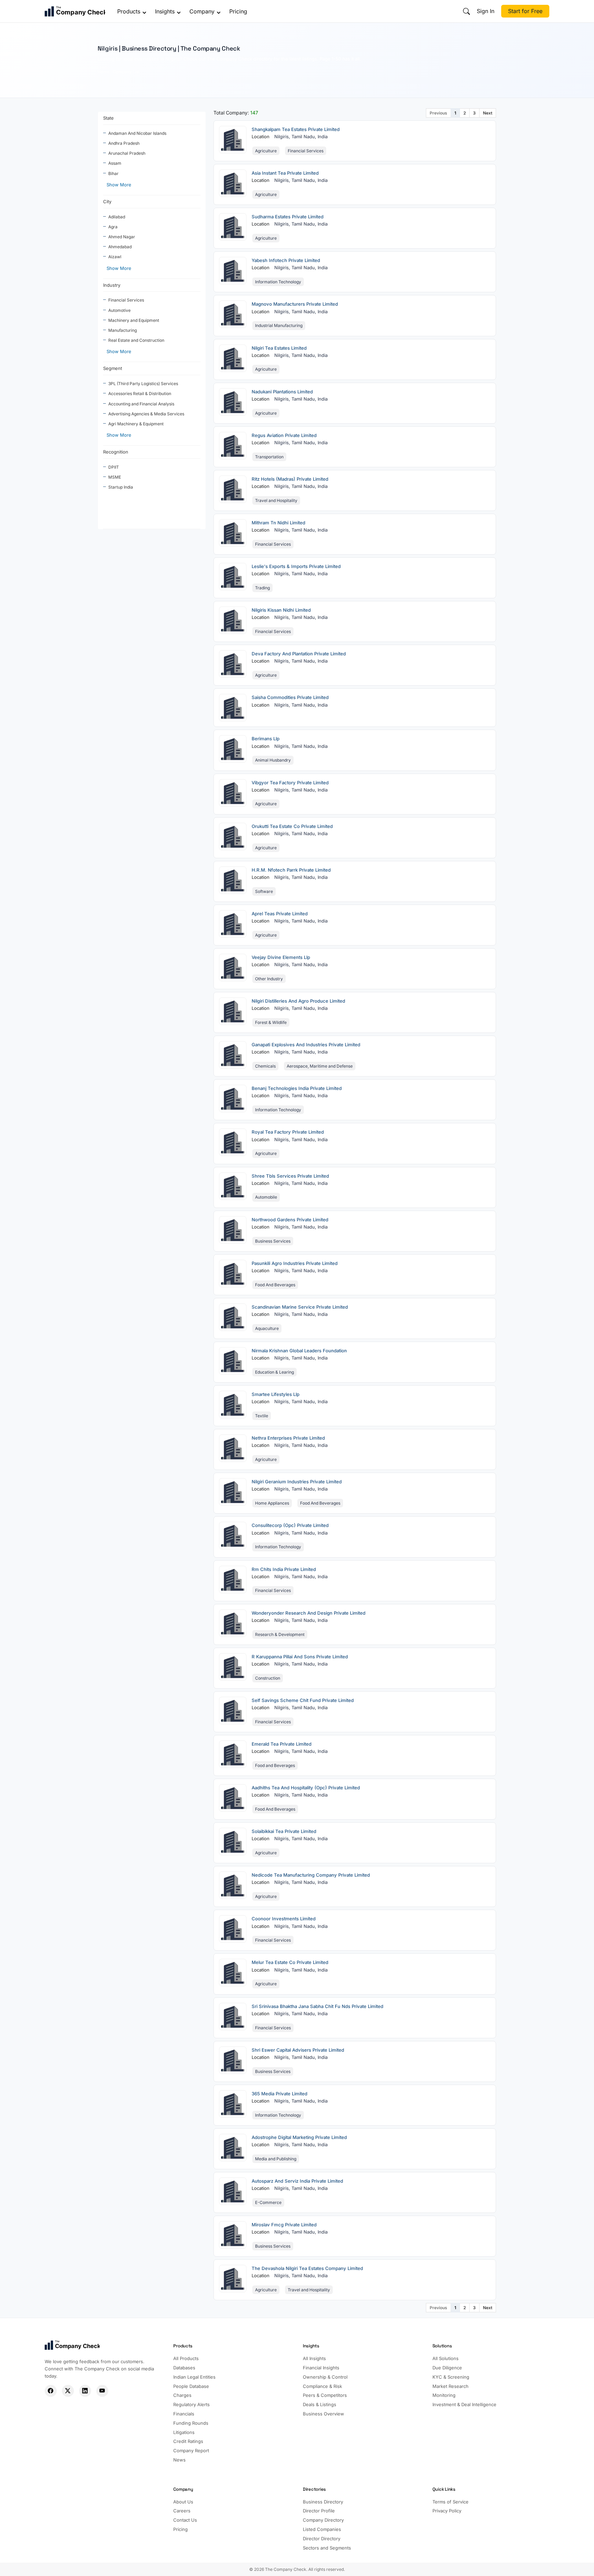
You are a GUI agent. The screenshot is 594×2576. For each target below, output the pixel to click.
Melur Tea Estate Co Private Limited (290, 1962)
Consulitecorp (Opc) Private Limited (290, 1525)
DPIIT (114, 467)
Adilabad (117, 217)
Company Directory (323, 2520)
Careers (182, 2511)
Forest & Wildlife (271, 1022)
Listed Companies (322, 2529)
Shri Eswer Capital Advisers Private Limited (298, 2050)
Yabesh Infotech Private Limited (286, 260)
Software (264, 891)
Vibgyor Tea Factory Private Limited (290, 783)
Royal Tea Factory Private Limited (288, 1132)
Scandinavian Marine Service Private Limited (300, 1307)
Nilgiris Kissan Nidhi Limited (281, 610)
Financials (184, 2414)
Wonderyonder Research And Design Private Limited (309, 1613)
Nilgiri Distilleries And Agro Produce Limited (298, 1001)
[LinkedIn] (85, 2391)
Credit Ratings (188, 2441)
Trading (262, 588)
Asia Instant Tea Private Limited (285, 173)
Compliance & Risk (322, 2386)
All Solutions (445, 2358)
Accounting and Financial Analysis (141, 404)
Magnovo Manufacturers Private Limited (295, 304)
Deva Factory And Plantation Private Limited (299, 654)
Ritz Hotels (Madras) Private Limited (290, 479)
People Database (191, 2386)
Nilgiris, (283, 137)
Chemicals (265, 1066)
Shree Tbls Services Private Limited (290, 1176)
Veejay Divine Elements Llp (281, 957)
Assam (115, 163)
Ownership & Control (325, 2377)
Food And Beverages (275, 1285)
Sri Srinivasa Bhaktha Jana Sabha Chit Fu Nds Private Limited (317, 2006)
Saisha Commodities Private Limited (290, 697)
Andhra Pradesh (124, 143)
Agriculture (266, 151)
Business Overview (323, 2414)
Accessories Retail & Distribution (140, 394)
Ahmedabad (120, 247)
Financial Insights (321, 2368)
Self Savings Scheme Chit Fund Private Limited (303, 1700)
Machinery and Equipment (134, 320)
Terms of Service (450, 2502)
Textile (262, 1416)
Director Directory (322, 2539)
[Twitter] (68, 2391)
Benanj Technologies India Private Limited (297, 1088)
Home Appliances (272, 1503)
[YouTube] (102, 2391)
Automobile (266, 1197)
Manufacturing (123, 330)
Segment (113, 368)
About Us (183, 2502)
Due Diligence (447, 2368)
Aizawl (115, 257)
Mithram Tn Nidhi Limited (278, 523)
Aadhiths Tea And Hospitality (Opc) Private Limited (306, 1788)
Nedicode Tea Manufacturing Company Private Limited (311, 1875)
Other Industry (269, 979)
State (108, 118)
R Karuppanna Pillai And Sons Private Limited (300, 1657)
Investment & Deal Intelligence (464, 2404)
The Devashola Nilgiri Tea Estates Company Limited (307, 2268)
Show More (119, 185)
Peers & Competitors (325, 2395)
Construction (268, 1678)
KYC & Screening (451, 2377)
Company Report (191, 2451)
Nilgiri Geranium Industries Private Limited (297, 1482)
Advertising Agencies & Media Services (146, 414)
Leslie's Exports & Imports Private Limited (296, 566)
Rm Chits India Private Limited (284, 1569)
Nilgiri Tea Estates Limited (279, 348)
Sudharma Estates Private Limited (288, 217)
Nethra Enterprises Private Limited (288, 1438)
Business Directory (323, 2502)
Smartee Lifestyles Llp (276, 1394)
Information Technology (278, 282)
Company (202, 11)
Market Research (450, 2386)
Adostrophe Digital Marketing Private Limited (299, 2137)
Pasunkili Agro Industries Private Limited (295, 1263)
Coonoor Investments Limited (284, 1919)
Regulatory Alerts (191, 2404)
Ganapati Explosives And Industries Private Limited (306, 1045)
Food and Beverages (275, 1765)
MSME (115, 477)
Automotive (119, 310)
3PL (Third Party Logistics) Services (143, 384)
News (179, 2460)
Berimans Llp (266, 739)
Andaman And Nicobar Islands (137, 133)
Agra (113, 227)
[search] (466, 11)
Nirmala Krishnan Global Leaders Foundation (299, 1351)
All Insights (314, 2358)
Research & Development (280, 1634)
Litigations (184, 2432)
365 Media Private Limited (279, 2094)
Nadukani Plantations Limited (282, 392)
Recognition (116, 452)
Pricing (238, 11)
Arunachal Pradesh (127, 153)
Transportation (269, 457)
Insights (165, 11)
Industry (112, 285)
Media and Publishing (276, 2159)
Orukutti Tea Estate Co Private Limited (292, 826)
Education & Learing (274, 1372)
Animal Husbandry (273, 760)
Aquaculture (267, 1328)
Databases (184, 2368)
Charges (182, 2395)
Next (488, 113)
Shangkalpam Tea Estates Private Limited (296, 129)
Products (129, 11)
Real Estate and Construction (136, 340)
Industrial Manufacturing (279, 325)
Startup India (121, 487)
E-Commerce (268, 2202)
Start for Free (525, 11)
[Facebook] (51, 2391)
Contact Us (185, 2520)
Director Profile (319, 2511)
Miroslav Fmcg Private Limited (284, 2225)
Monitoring (444, 2395)
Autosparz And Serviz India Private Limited (297, 2181)
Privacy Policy (447, 2511)
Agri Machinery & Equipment (136, 424)
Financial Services (126, 300)
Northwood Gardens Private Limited (290, 1220)
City (107, 201)
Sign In (486, 11)
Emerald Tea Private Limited (282, 1744)
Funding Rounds (191, 2423)
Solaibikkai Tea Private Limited (284, 1831)
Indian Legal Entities (194, 2377)
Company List (126, 72)
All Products (186, 2358)
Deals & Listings (320, 2404)
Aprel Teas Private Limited (280, 914)
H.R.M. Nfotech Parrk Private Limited (291, 870)
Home (103, 72)
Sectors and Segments (327, 2548)
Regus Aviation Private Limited (284, 435)
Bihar (113, 173)
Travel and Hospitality (276, 500)
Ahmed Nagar (122, 237)
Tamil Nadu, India (310, 137)
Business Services (273, 1241)
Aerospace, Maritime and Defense (320, 1066)
